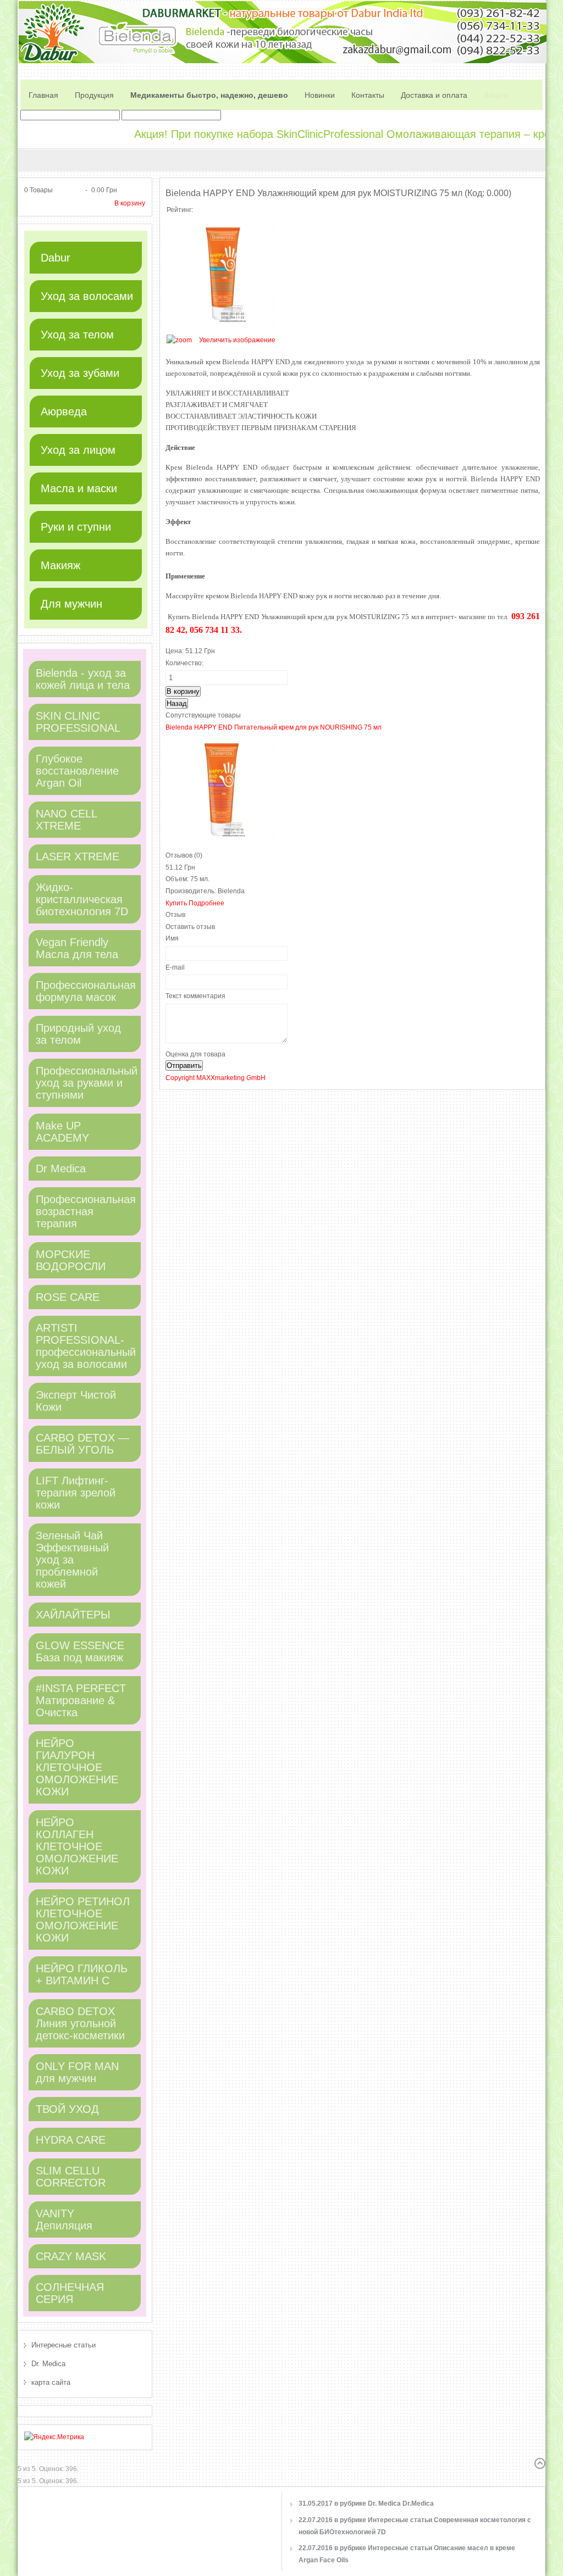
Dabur (56, 258)
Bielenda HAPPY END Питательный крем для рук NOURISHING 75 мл (274, 727)
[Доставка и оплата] (434, 84)
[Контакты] (368, 84)
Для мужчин (71, 604)
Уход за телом (77, 335)
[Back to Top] (540, 2463)
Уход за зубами (80, 373)
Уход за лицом (78, 450)
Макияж (60, 565)
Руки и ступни (76, 527)
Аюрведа (64, 411)
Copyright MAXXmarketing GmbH (216, 1078)
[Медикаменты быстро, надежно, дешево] (209, 84)
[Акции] (496, 84)
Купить (177, 903)
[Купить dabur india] (94, 84)
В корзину (130, 203)
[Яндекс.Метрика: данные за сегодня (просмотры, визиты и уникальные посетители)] (54, 2438)
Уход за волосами (87, 296)
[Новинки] (320, 84)
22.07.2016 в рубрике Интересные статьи (415, 2526)
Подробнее (206, 903)
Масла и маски (79, 488)
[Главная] (43, 84)
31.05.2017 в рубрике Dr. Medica (366, 2503)
